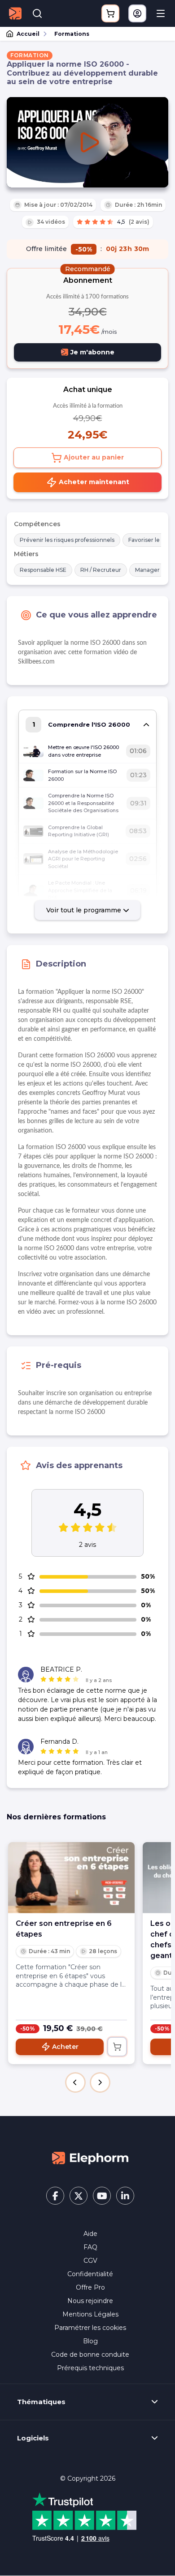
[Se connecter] (137, 13)
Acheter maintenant (93, 482)
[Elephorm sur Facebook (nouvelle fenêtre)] (55, 2196)
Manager (147, 570)
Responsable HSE (43, 570)
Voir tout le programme (85, 910)
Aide (90, 2234)
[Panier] (110, 13)
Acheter (65, 2047)
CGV (90, 2261)
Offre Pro (90, 2287)
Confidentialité (90, 2274)
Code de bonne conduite (90, 2355)
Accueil (28, 34)
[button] (75, 2082)
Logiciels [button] (33, 2438)
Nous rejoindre (90, 2301)
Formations (72, 34)
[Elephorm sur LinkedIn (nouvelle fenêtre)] (125, 2196)
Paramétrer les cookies (90, 2328)
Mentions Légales (90, 2314)
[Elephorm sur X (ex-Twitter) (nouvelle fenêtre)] (79, 2196)
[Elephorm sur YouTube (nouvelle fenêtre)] (102, 2196)
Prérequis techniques (90, 2368)
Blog (90, 2341)
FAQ (90, 2247)
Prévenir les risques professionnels (67, 540)
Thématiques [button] (41, 2402)
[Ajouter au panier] (117, 2047)
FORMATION (30, 55)
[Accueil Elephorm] (90, 2158)
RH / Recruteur (101, 570)
